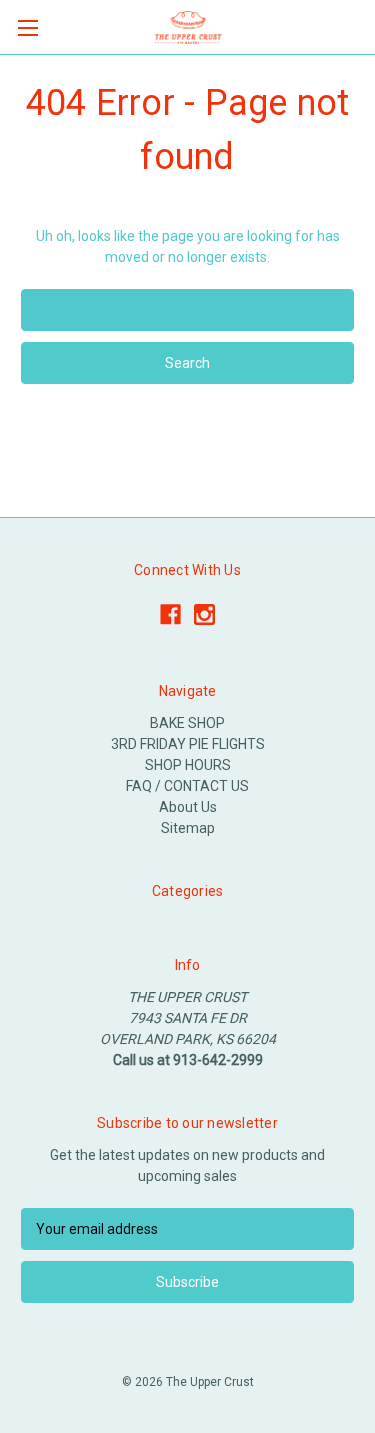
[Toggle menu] (27, 27)
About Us (188, 807)
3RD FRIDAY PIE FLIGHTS (188, 744)
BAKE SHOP (187, 723)
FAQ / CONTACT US (187, 786)
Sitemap (188, 828)
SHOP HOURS (188, 765)
